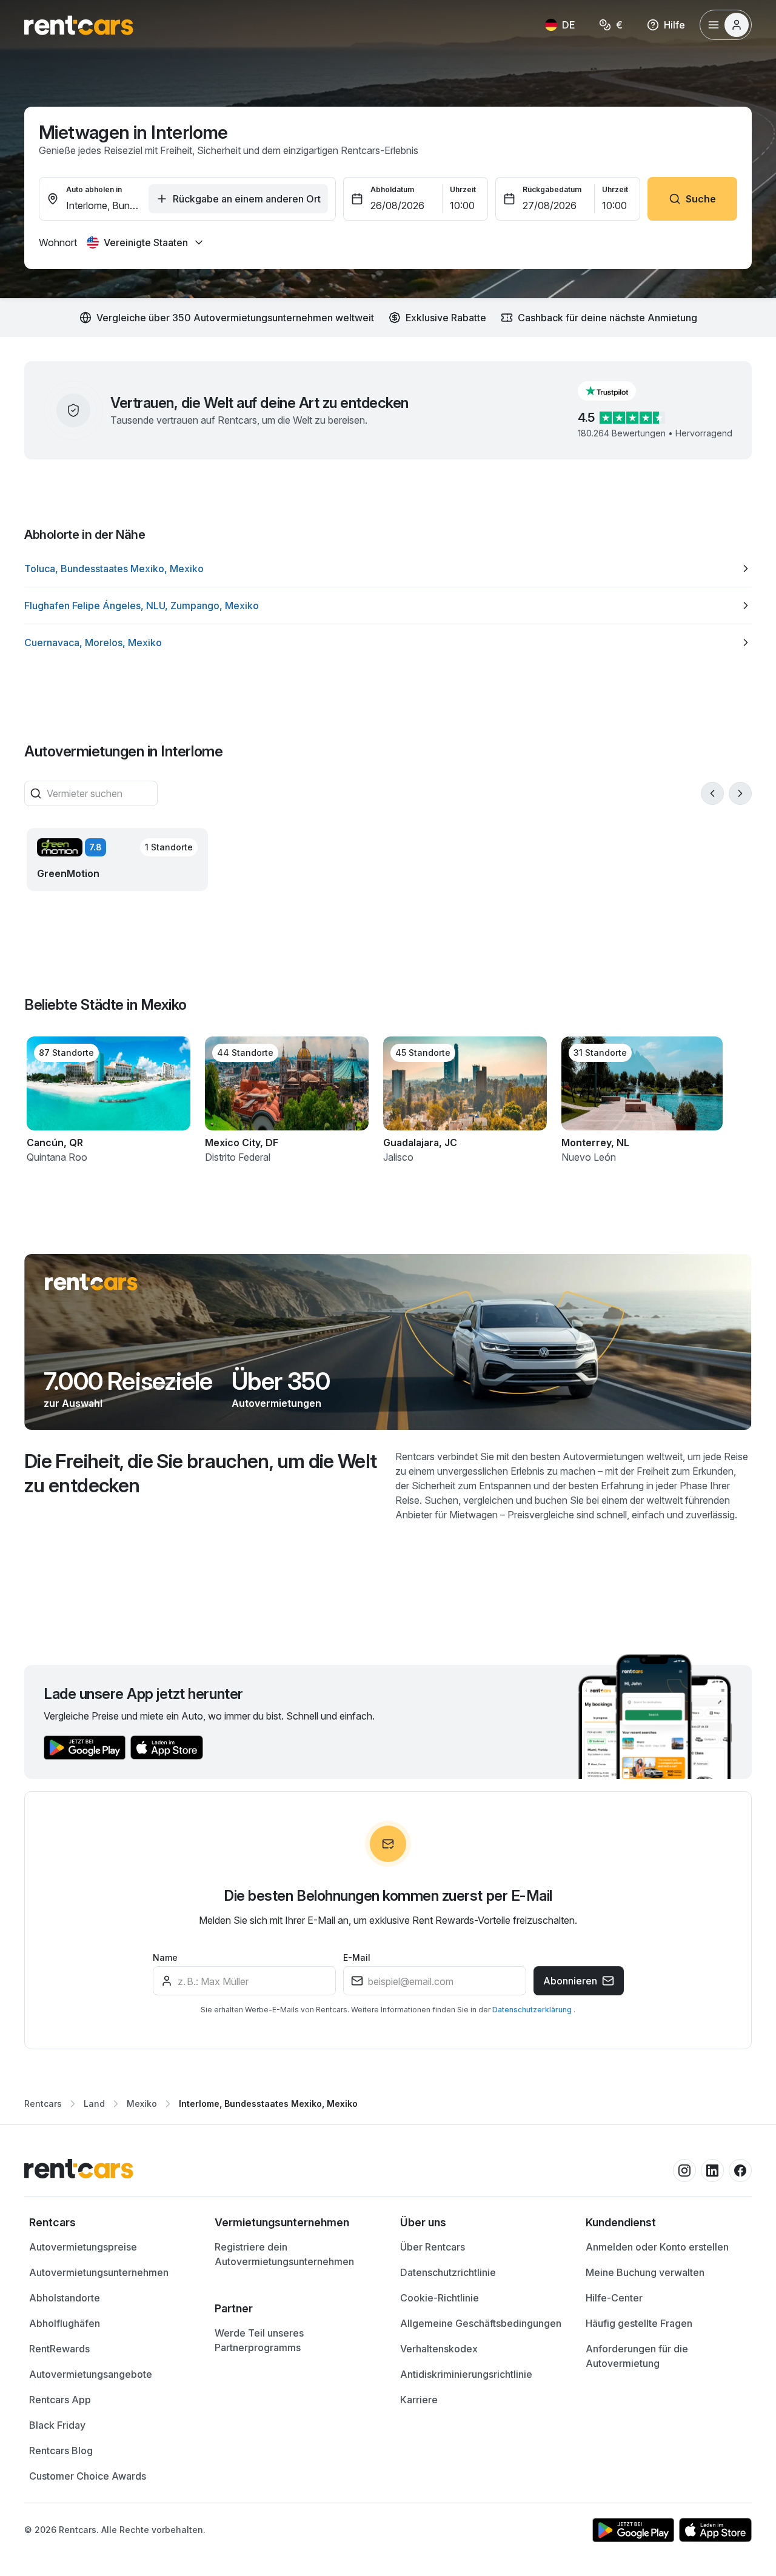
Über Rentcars (433, 2247)
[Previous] (712, 793)
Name (165, 1957)
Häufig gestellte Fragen (639, 2323)
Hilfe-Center (614, 2298)
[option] (388, 569)
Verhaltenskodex (439, 2349)
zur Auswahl (73, 1403)
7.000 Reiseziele (128, 1381)
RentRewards (59, 2349)
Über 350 (281, 1381)
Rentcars (43, 2104)
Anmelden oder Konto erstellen (657, 2247)
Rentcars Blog (61, 2451)
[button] (617, 391)
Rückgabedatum (552, 189)
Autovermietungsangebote (91, 2374)
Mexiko (142, 2104)
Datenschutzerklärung (533, 2010)
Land (94, 2104)
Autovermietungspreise (83, 2247)
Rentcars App (60, 2400)
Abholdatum (392, 189)
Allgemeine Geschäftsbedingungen (481, 2323)
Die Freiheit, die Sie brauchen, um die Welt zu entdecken (200, 1473)
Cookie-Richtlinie (440, 2298)
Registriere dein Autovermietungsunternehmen (284, 2254)
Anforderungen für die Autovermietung (637, 2356)
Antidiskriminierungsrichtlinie (466, 2374)
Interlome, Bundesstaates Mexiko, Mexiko (268, 2104)
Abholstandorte (65, 2298)
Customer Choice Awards (88, 2476)
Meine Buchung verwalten (645, 2272)
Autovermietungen (276, 1403)
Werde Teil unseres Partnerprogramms (259, 2340)
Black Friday (57, 2425)
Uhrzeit (463, 189)
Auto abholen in (94, 189)
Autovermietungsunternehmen (99, 2272)
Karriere (419, 2400)
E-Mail (357, 1957)
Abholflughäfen (65, 2323)
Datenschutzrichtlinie (448, 2272)
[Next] (740, 793)
